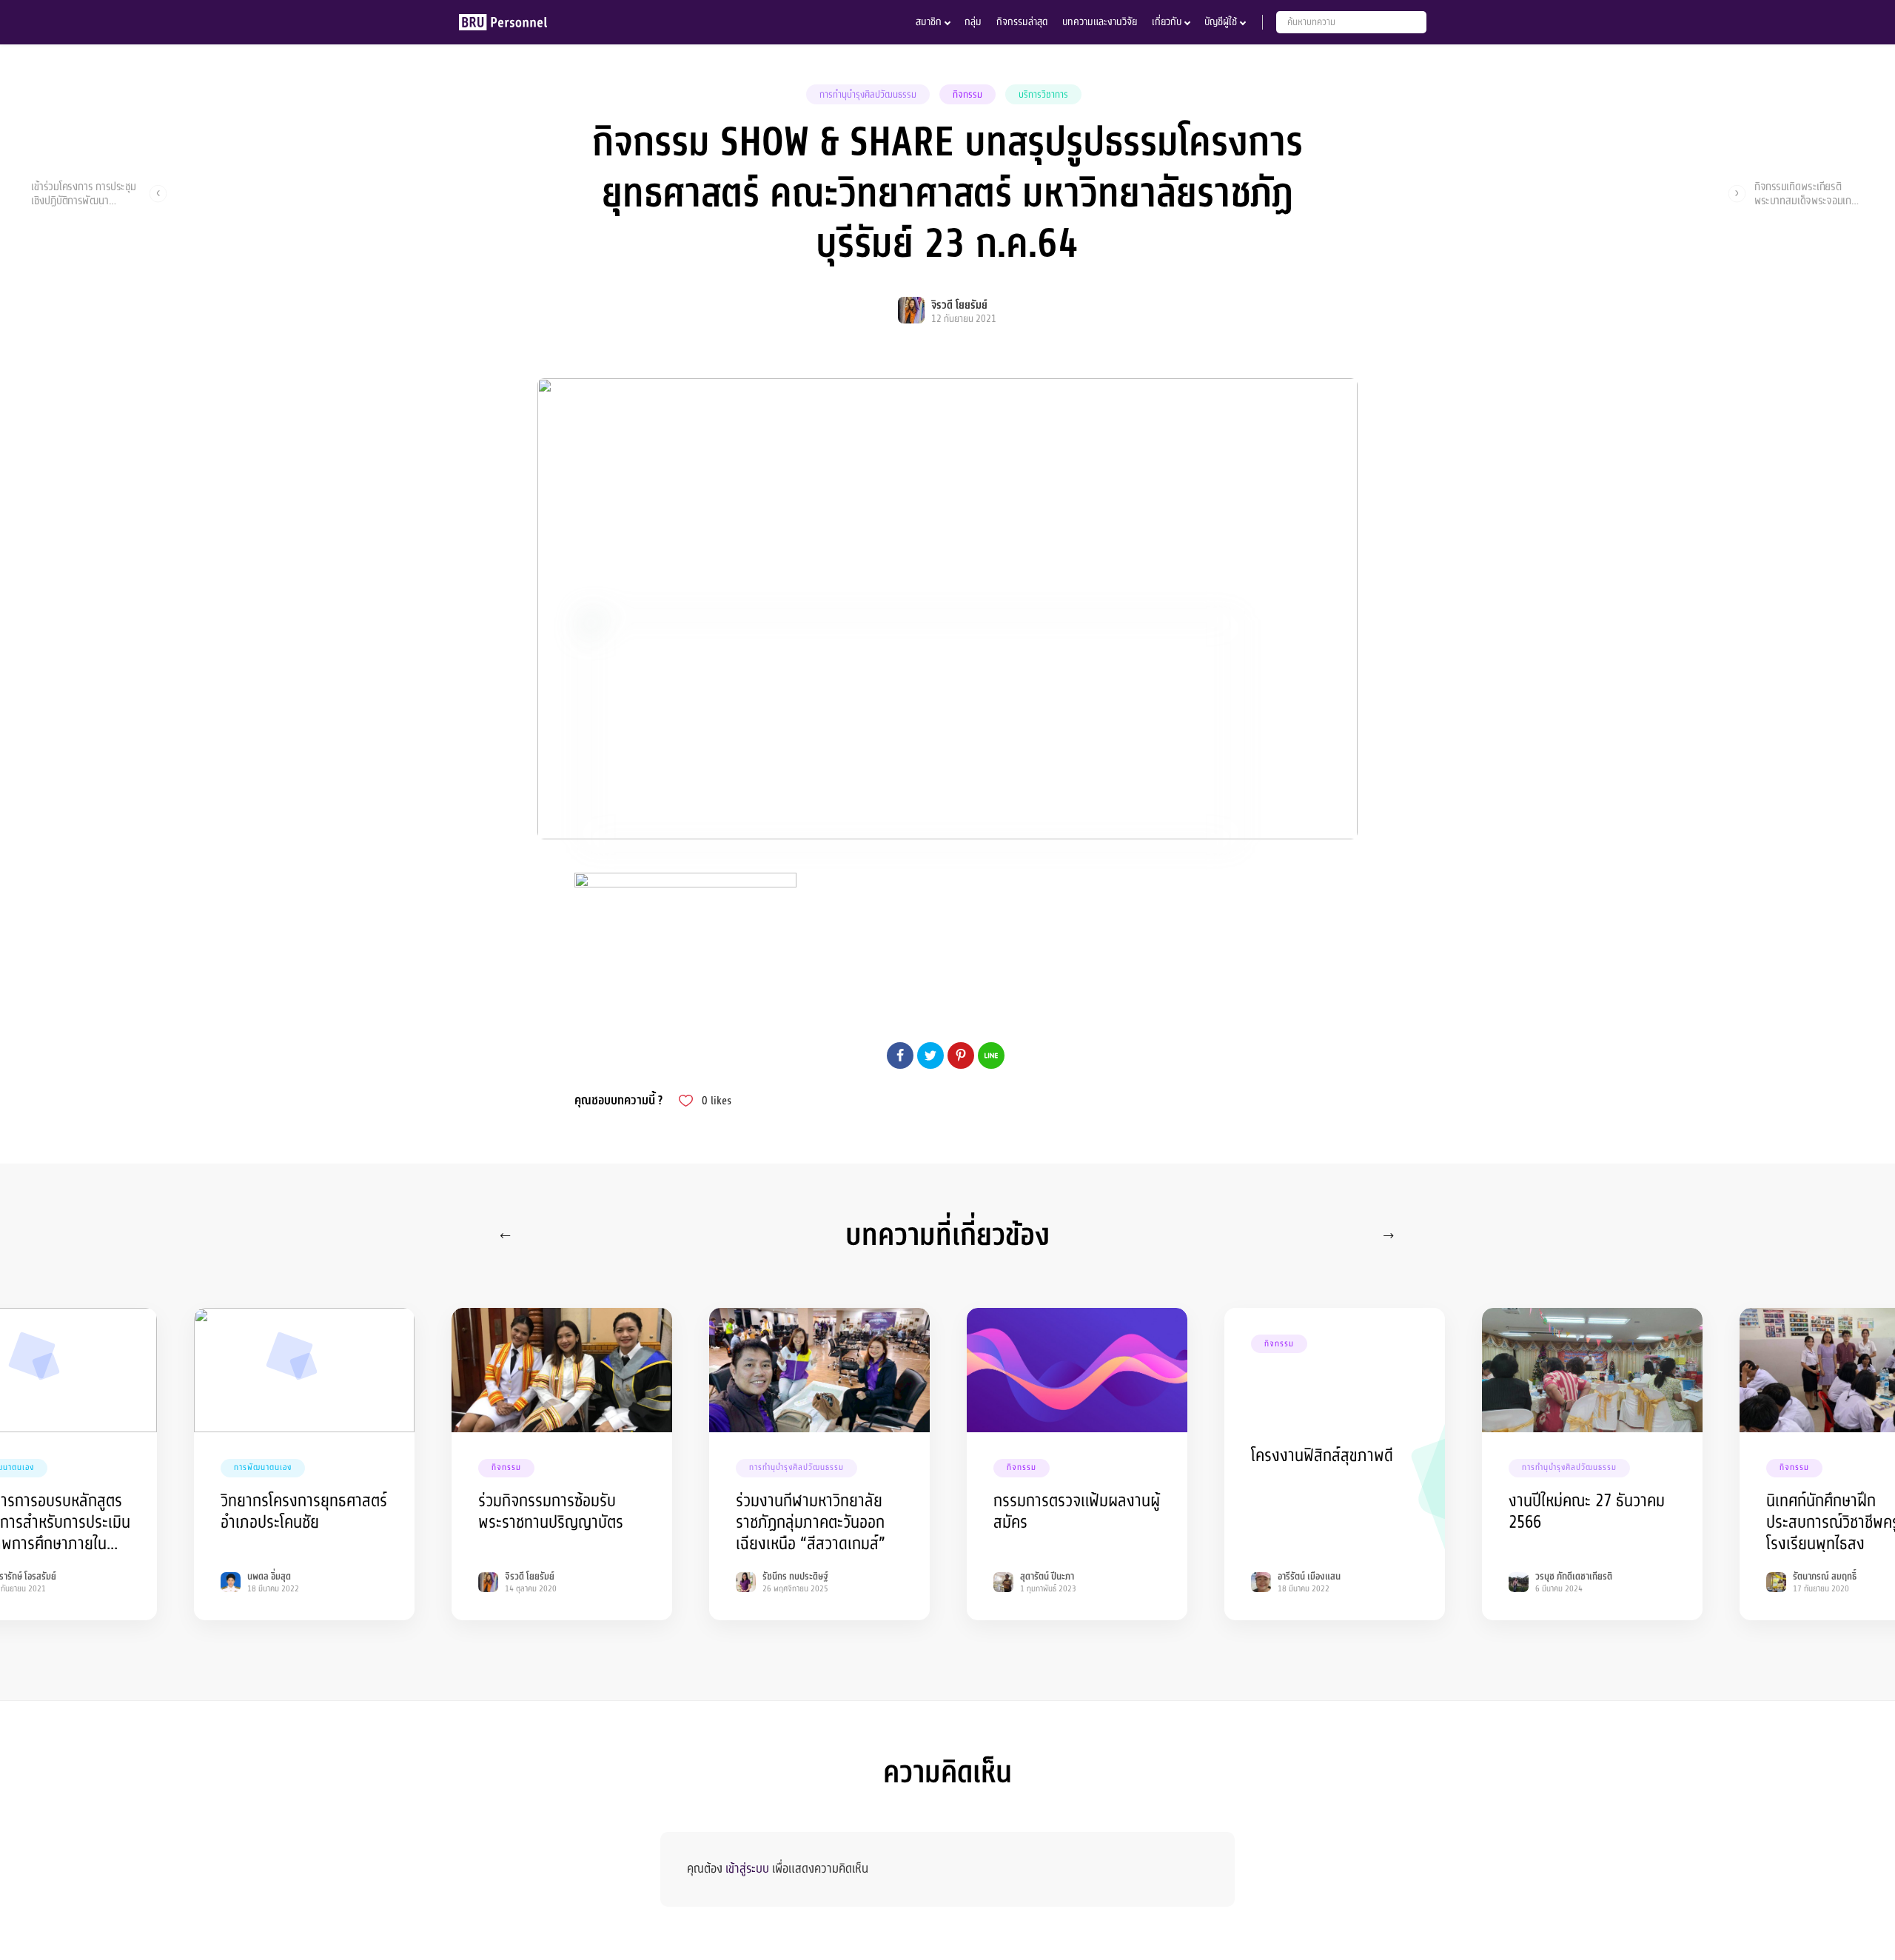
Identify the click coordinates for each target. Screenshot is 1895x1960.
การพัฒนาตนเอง (263, 1467)
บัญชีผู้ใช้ (1221, 22)
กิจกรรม (967, 95)
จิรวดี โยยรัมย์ (959, 305)
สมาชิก (929, 22)
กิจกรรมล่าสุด (1022, 22)
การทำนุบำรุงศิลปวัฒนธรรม (868, 95)
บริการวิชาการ (1043, 95)
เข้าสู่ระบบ (747, 1869)
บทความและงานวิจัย (1100, 22)
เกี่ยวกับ (1167, 22)
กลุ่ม (973, 22)
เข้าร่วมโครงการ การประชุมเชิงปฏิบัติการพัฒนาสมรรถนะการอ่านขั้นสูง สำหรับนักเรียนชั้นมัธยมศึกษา (84, 193)
